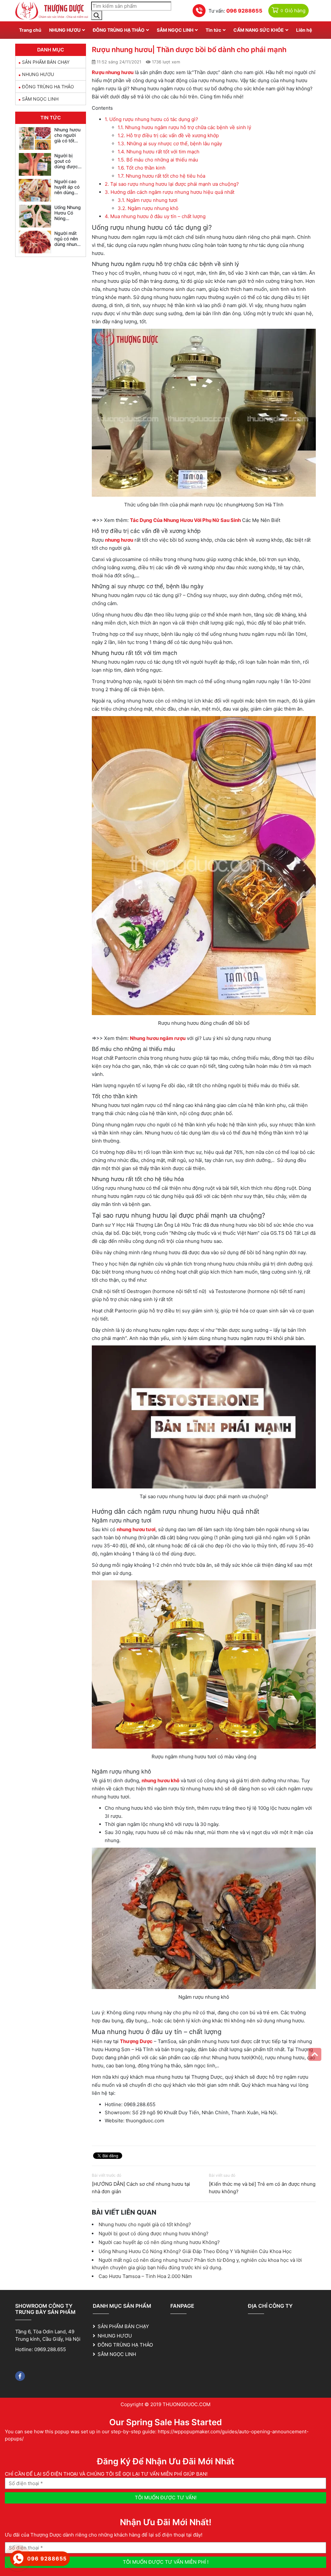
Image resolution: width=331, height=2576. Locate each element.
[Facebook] (20, 2376)
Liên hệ (304, 30)
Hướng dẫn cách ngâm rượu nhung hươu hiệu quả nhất (170, 192)
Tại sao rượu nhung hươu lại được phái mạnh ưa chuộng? (172, 184)
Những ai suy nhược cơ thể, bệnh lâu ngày (170, 144)
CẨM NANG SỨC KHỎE (259, 30)
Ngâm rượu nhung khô (148, 208)
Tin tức (213, 30)
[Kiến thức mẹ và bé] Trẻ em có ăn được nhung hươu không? (262, 2188)
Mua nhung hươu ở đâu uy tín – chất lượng (155, 216)
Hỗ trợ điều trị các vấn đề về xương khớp (168, 135)
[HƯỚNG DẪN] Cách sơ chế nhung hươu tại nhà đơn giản (141, 2188)
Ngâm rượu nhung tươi (148, 200)
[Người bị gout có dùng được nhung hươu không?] (35, 164)
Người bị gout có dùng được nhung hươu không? (154, 2233)
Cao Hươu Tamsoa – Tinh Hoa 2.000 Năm (145, 2276)
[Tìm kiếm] (97, 15)
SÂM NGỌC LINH (175, 30)
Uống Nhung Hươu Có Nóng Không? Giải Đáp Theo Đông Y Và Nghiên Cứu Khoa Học (195, 2251)
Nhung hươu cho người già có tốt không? (145, 2224)
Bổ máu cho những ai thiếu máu (158, 160)
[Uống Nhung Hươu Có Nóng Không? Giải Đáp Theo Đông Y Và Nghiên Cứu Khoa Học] (35, 216)
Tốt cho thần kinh (142, 168)
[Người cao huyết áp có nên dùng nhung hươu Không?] (35, 190)
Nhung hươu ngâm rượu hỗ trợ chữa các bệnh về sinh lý (184, 127)
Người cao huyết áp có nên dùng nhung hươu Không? (159, 2242)
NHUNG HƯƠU (65, 30)
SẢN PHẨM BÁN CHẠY (46, 62)
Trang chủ (30, 30)
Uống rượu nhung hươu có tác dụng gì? (151, 119)
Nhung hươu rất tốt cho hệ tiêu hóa (161, 176)
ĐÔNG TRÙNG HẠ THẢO (119, 30)
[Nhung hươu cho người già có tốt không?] (35, 138)
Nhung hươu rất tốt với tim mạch (159, 152)
